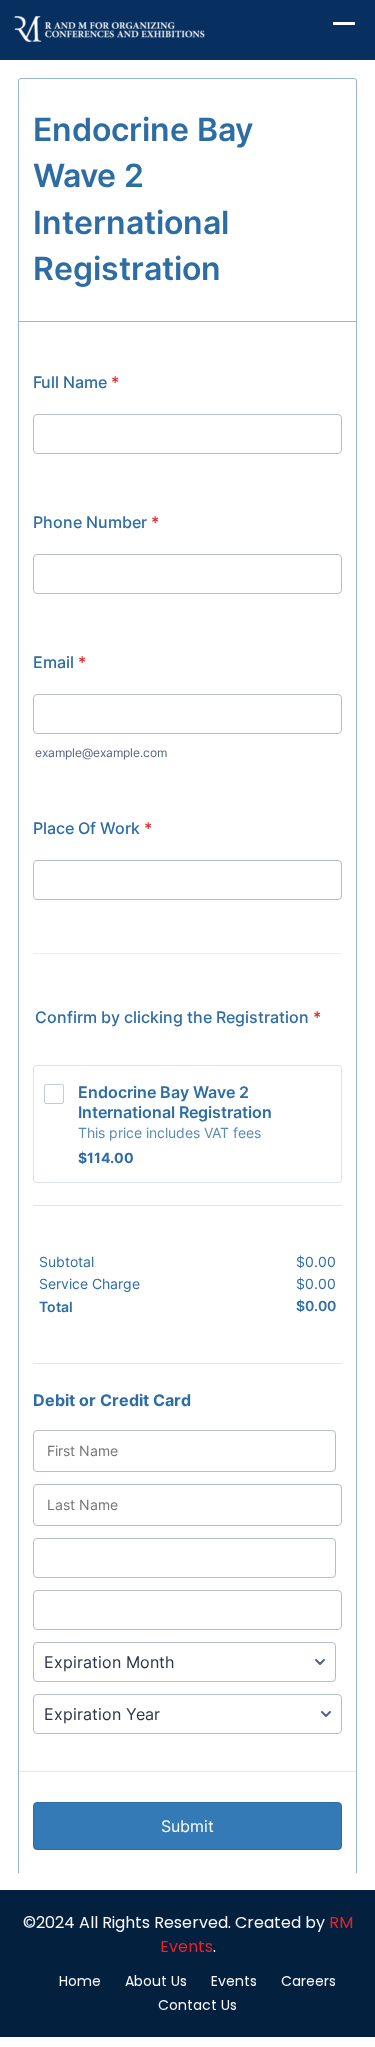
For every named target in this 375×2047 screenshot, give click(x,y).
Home (80, 1981)
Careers (308, 1981)
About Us (156, 1981)
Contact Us (197, 2005)
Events (234, 1981)
